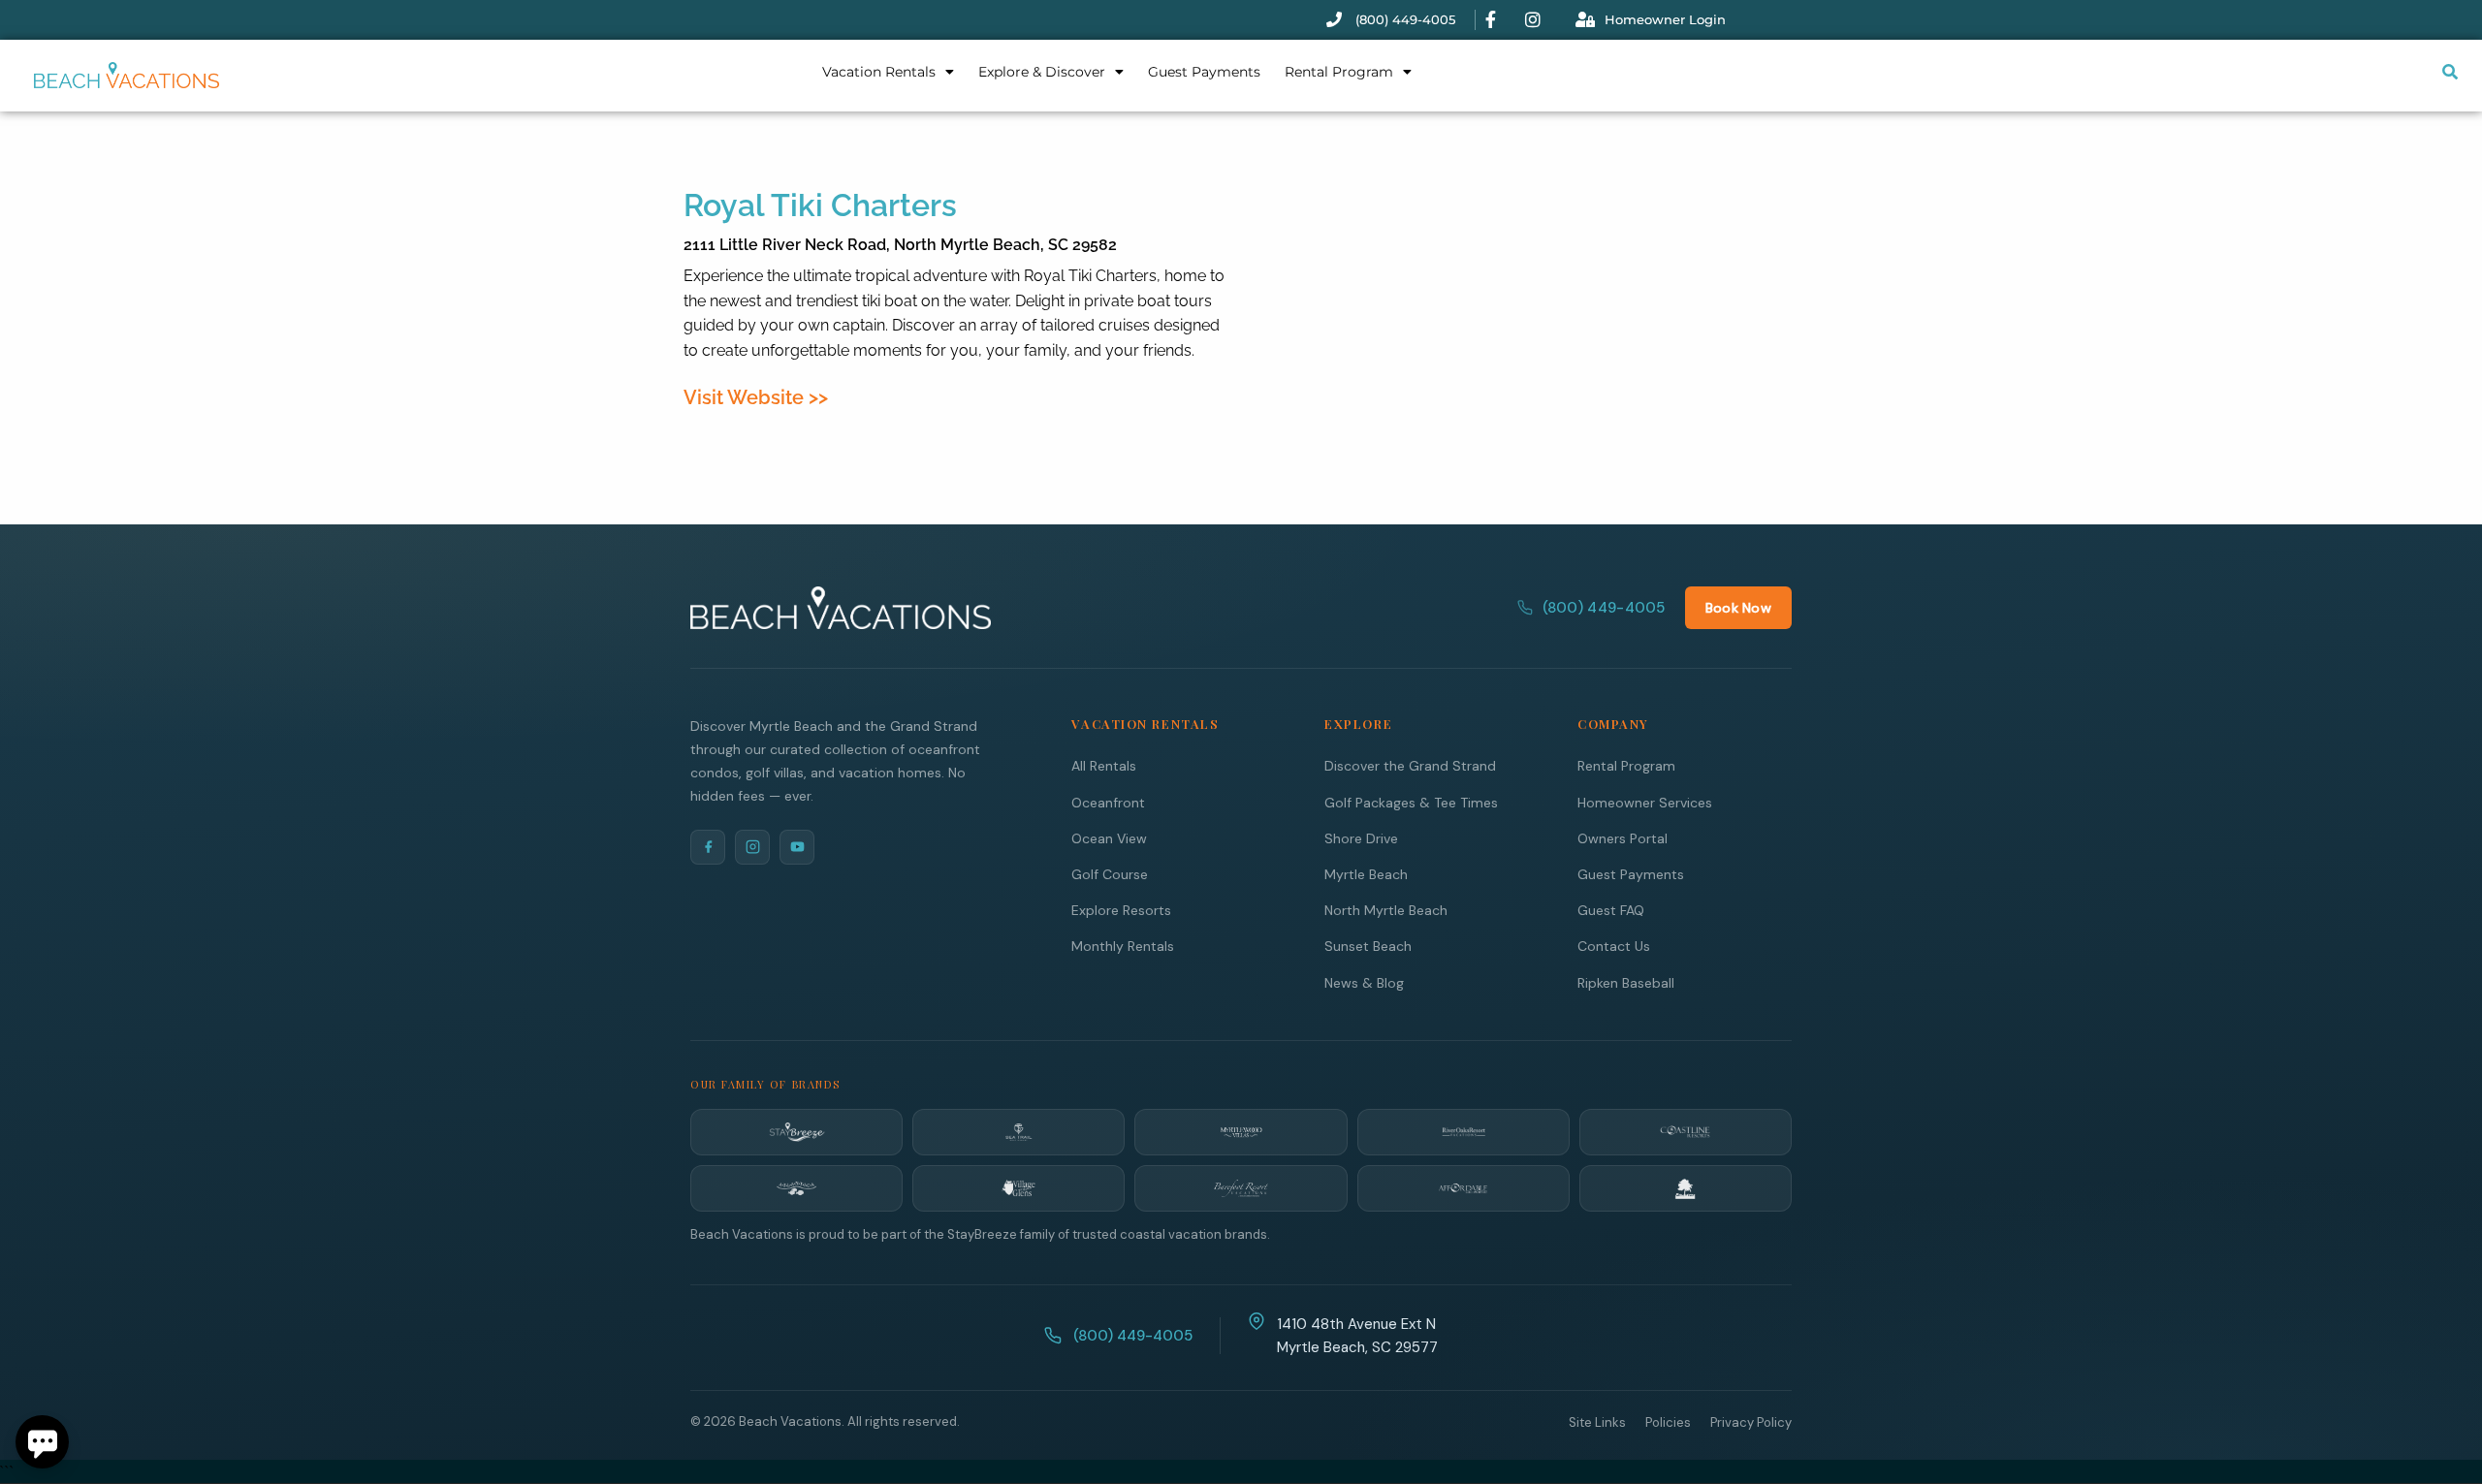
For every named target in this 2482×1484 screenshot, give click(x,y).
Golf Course (1110, 874)
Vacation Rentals (879, 72)
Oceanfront (1108, 803)
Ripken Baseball (1626, 983)
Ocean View (1109, 838)
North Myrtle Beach (1386, 910)
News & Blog (1364, 983)
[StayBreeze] (796, 1132)
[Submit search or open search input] (2450, 72)
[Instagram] (752, 847)
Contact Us (1614, 946)
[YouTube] (797, 847)
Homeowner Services (1645, 803)
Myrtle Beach (1366, 874)
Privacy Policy (1751, 1422)
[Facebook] (708, 847)
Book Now (1738, 608)
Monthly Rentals (1123, 946)
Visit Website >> (756, 397)
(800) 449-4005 (1604, 608)
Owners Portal (1623, 838)
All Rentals (1104, 766)
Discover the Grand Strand (1410, 766)
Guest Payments (1204, 72)
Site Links (1597, 1422)
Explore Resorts (1121, 910)
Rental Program (1339, 72)
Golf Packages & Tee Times (1411, 803)
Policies (1668, 1422)
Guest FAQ (1611, 910)
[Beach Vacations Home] (841, 608)
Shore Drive (1361, 838)
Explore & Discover (1042, 72)
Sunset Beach (1368, 946)
